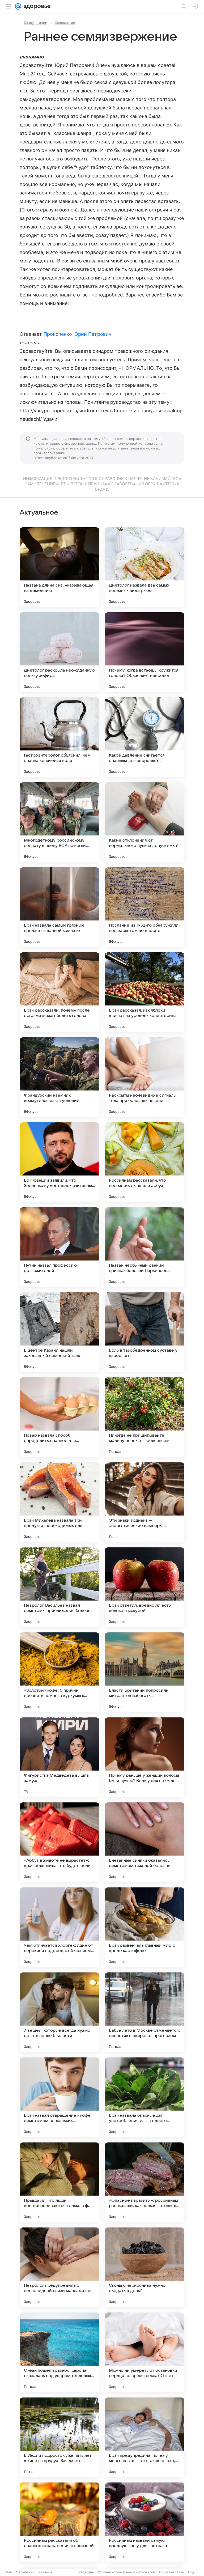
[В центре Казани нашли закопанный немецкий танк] (59, 1332)
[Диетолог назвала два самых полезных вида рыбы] (144, 567)
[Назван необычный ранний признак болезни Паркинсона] (144, 1247)
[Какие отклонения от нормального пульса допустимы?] (144, 822)
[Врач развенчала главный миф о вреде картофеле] (144, 1927)
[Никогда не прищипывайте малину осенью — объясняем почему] (144, 1417)
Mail (8, 2572)
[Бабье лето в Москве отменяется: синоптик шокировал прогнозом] (144, 2012)
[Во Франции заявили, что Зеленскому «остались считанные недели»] (59, 1162)
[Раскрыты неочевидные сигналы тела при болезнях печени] (144, 1077)
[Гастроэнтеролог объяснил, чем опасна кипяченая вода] (59, 737)
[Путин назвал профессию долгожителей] (59, 1247)
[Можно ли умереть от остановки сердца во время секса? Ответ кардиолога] (144, 2352)
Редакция (86, 2572)
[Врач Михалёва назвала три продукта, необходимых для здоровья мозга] (59, 1502)
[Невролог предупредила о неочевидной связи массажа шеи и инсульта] (59, 2267)
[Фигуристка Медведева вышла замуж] (59, 1757)
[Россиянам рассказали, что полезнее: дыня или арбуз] (144, 1162)
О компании (25, 2572)
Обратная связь (171, 2572)
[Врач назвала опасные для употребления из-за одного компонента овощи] (144, 2097)
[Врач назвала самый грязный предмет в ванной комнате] (59, 907)
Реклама (45, 2572)
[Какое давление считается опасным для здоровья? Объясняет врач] (144, 737)
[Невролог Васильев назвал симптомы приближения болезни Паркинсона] (59, 1587)
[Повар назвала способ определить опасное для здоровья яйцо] (59, 1417)
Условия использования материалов (126, 2572)
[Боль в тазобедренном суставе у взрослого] (144, 1332)
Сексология (65, 23)
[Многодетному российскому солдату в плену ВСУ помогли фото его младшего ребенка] (59, 822)
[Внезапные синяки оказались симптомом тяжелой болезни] (144, 1842)
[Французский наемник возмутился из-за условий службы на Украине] (59, 1077)
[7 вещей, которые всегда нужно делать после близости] (59, 2012)
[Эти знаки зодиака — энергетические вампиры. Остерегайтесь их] (144, 1502)
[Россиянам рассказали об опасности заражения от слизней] (59, 2522)
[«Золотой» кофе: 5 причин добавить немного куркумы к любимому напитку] (59, 1672)
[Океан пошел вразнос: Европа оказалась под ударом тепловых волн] (59, 2352)
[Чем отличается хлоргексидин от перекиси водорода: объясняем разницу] (59, 1927)
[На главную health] (36, 6)
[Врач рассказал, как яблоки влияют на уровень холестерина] (144, 992)
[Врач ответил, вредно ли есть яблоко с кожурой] (144, 1587)
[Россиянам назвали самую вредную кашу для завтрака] (144, 2522)
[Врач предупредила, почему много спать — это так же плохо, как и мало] (144, 2437)
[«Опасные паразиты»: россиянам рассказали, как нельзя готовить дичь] (144, 2182)
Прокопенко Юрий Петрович (77, 334)
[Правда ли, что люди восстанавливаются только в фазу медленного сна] (59, 2182)
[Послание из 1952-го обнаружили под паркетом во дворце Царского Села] (144, 907)
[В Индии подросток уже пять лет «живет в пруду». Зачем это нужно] (59, 2437)
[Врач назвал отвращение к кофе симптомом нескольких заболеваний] (59, 2097)
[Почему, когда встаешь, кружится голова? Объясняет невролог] (144, 652)
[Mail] (18, 6)
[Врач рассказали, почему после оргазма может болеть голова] (59, 992)
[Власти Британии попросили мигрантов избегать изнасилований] (144, 1672)
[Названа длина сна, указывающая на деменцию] (59, 567)
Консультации (36, 23)
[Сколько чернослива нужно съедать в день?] (144, 2267)
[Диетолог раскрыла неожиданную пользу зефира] (59, 652)
